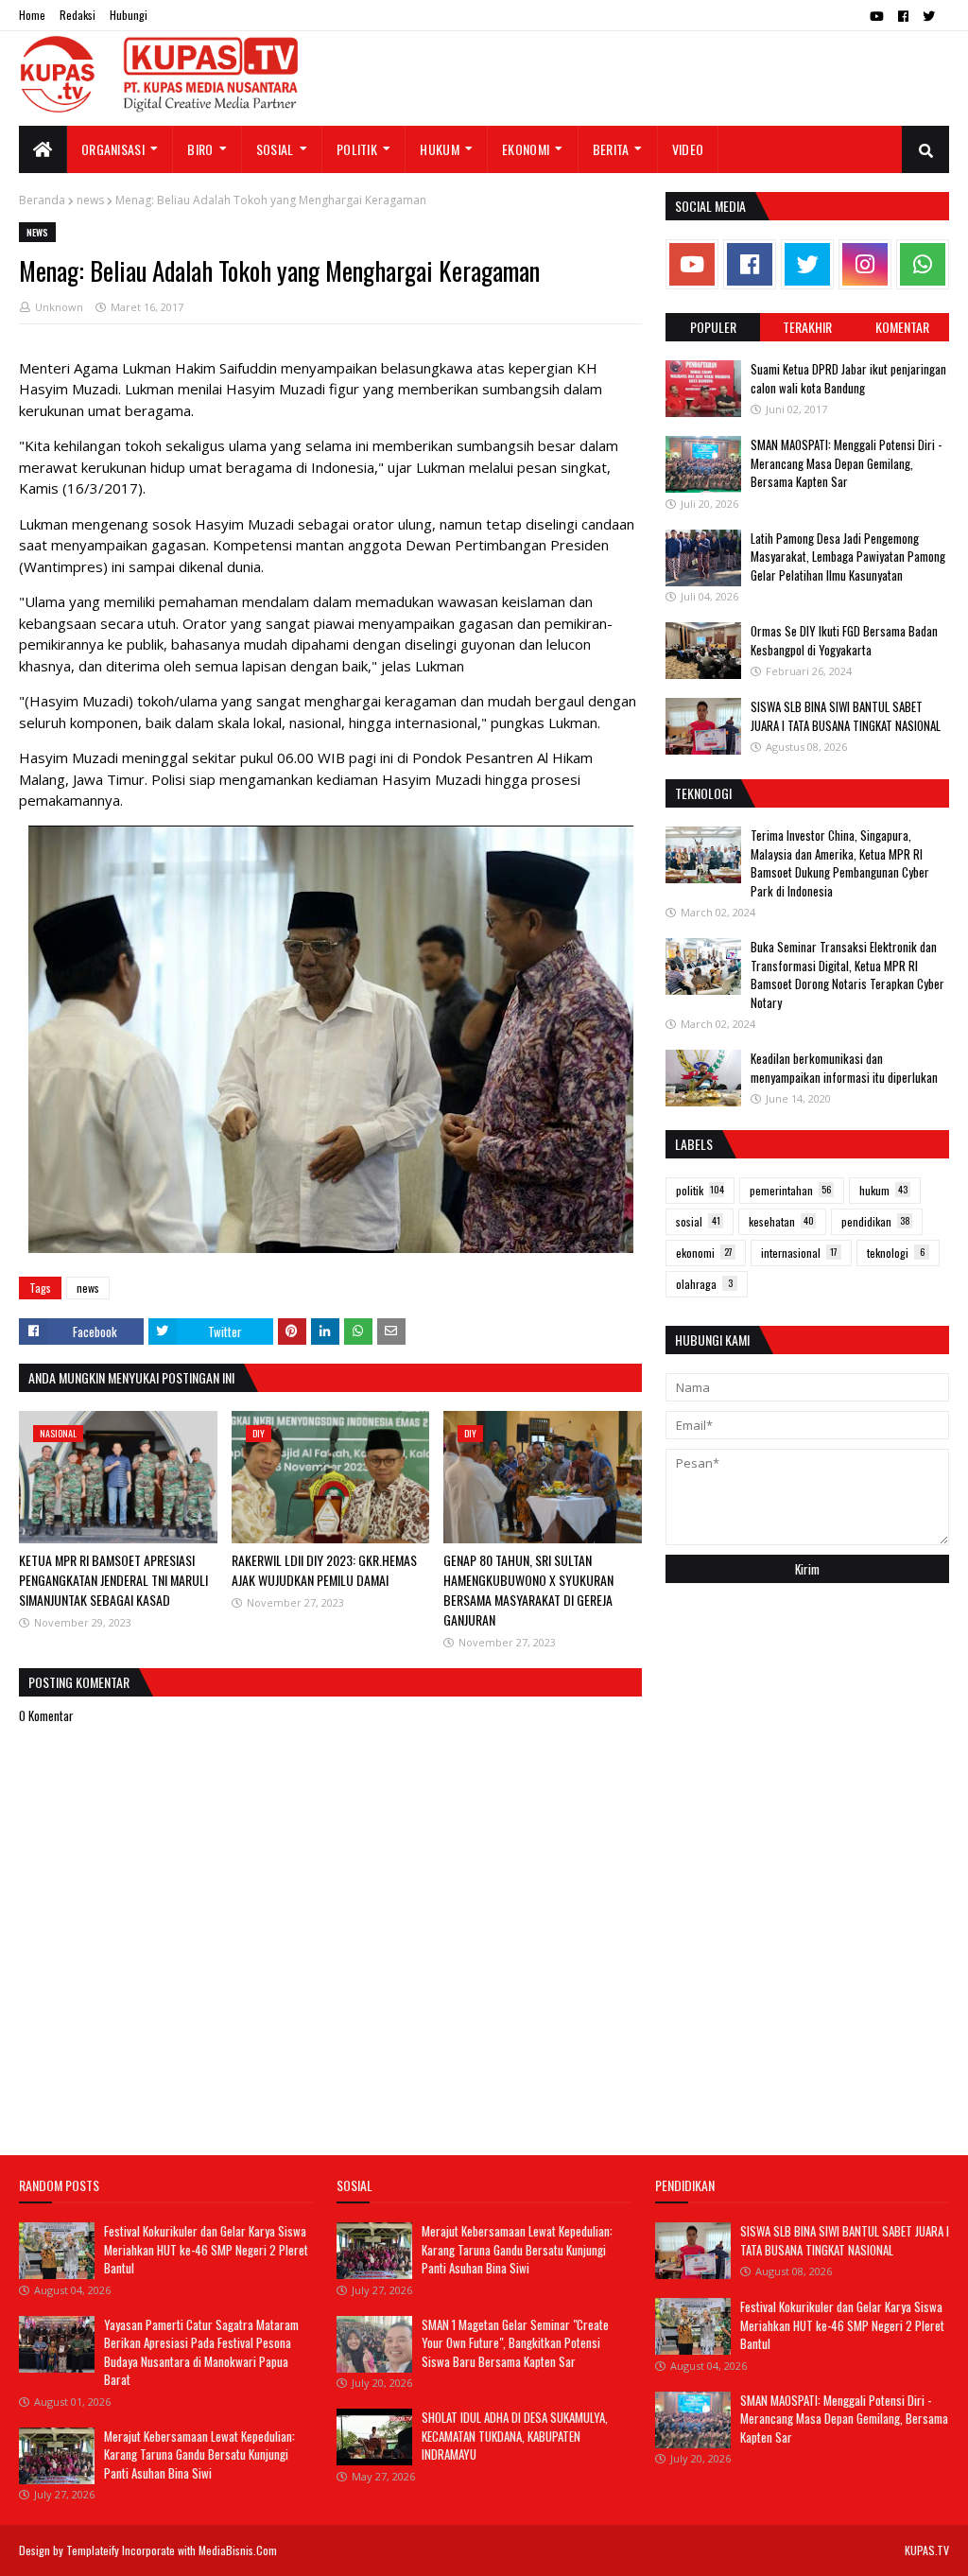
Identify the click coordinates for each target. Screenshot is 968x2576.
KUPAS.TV (927, 2550)
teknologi (896, 1253)
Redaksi (78, 15)
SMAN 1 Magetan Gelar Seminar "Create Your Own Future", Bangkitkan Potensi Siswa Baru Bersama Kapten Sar (515, 2343)
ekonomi (704, 1253)
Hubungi (129, 15)
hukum (883, 1190)
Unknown (59, 307)
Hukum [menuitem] (440, 149)
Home (32, 15)
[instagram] (865, 264)
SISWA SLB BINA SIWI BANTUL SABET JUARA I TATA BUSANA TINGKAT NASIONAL (846, 716)
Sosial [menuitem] (275, 149)
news (90, 200)
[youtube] (877, 16)
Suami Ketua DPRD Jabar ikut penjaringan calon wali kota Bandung (848, 378)
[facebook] (903, 16)
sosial (698, 1221)
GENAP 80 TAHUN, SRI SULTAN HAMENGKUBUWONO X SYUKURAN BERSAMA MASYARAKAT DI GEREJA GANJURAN (528, 1590)
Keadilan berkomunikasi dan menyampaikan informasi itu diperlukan (844, 1068)
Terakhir (807, 327)
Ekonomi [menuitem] (526, 149)
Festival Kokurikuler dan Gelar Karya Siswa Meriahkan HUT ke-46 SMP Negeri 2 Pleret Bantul (206, 2249)
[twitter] (929, 16)
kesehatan (781, 1221)
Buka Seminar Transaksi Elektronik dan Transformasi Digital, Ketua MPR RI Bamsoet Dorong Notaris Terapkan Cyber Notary (847, 975)
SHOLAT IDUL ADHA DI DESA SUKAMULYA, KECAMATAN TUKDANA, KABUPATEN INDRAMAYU (515, 2436)
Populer (713, 327)
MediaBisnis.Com (238, 2550)
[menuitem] (43, 149)
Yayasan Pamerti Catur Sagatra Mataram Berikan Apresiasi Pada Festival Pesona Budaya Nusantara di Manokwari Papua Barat (201, 2352)
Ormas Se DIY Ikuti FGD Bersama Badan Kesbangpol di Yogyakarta (844, 640)
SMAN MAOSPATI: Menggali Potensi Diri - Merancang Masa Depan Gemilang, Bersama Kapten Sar (846, 463)
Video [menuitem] (688, 149)
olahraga (704, 1284)
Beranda (42, 200)
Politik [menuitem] (357, 149)
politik (700, 1190)
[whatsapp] (923, 264)
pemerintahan (790, 1190)
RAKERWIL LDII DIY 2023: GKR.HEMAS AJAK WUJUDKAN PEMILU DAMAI (324, 1570)
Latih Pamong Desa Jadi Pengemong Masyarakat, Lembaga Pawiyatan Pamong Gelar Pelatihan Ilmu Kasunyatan (848, 557)
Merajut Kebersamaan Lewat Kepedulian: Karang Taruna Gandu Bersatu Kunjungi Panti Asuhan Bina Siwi (199, 2454)
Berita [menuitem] (611, 149)
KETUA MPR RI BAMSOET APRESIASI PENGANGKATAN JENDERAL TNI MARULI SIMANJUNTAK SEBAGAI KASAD (113, 1580)
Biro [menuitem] (200, 149)
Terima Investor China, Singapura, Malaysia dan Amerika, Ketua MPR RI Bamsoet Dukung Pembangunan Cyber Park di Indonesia (840, 863)
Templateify (93, 2550)
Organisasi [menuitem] (113, 149)
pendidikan (876, 1221)
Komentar (902, 327)
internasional (799, 1253)
